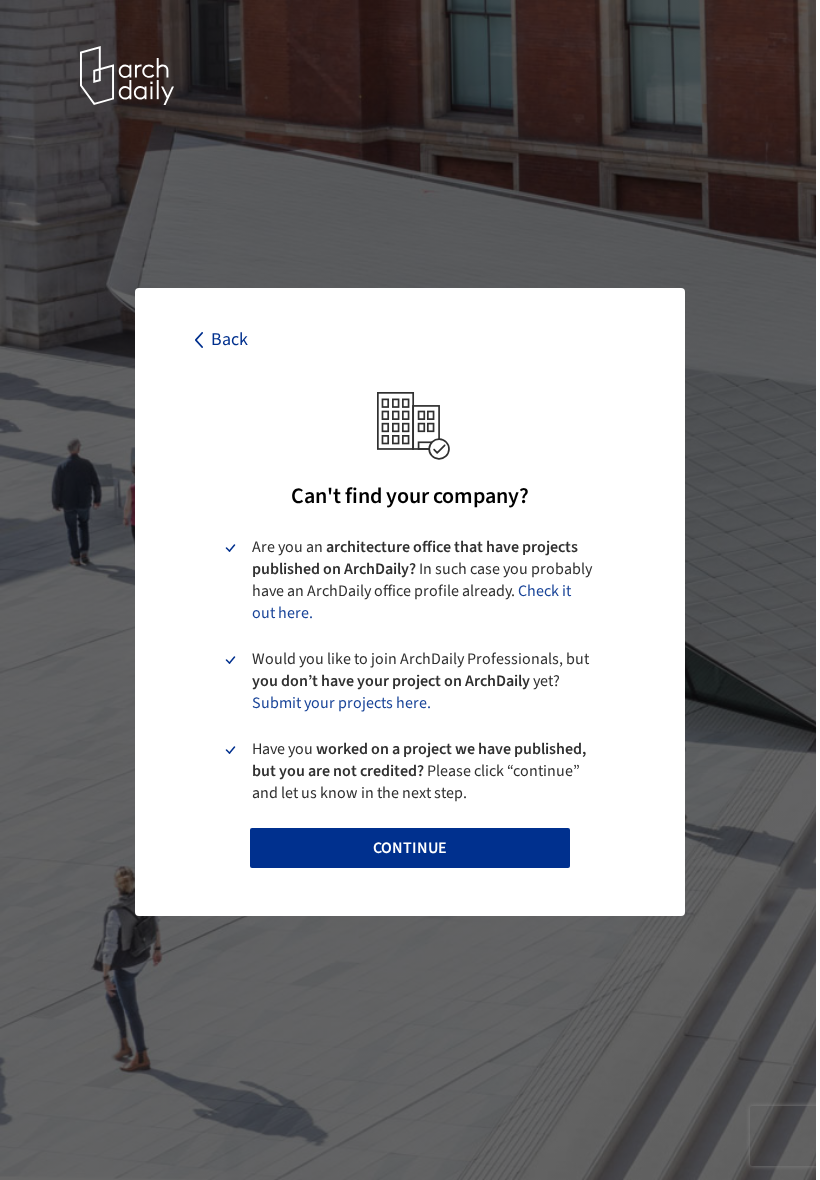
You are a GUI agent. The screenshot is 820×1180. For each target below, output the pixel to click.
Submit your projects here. (341, 703)
